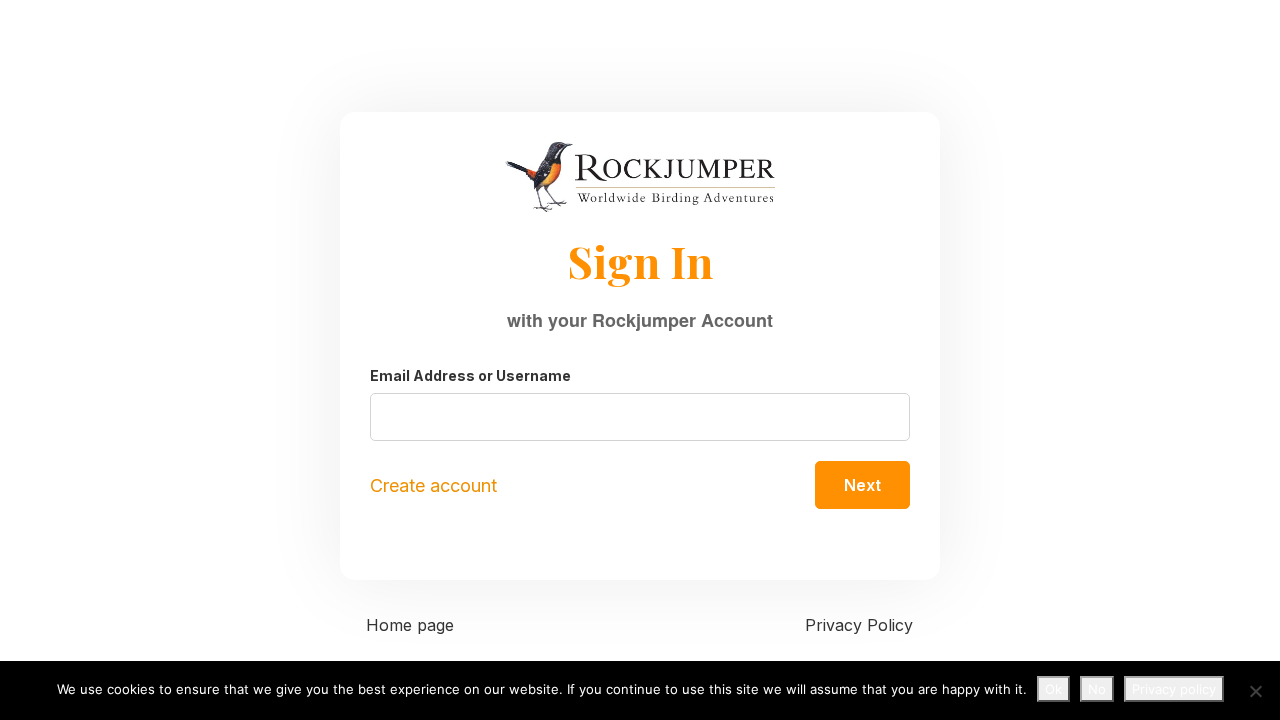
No (1097, 689)
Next (862, 485)
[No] (1255, 691)
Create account (433, 485)
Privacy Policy (859, 625)
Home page (410, 625)
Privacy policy (1174, 689)
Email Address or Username (470, 375)
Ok (1053, 689)
